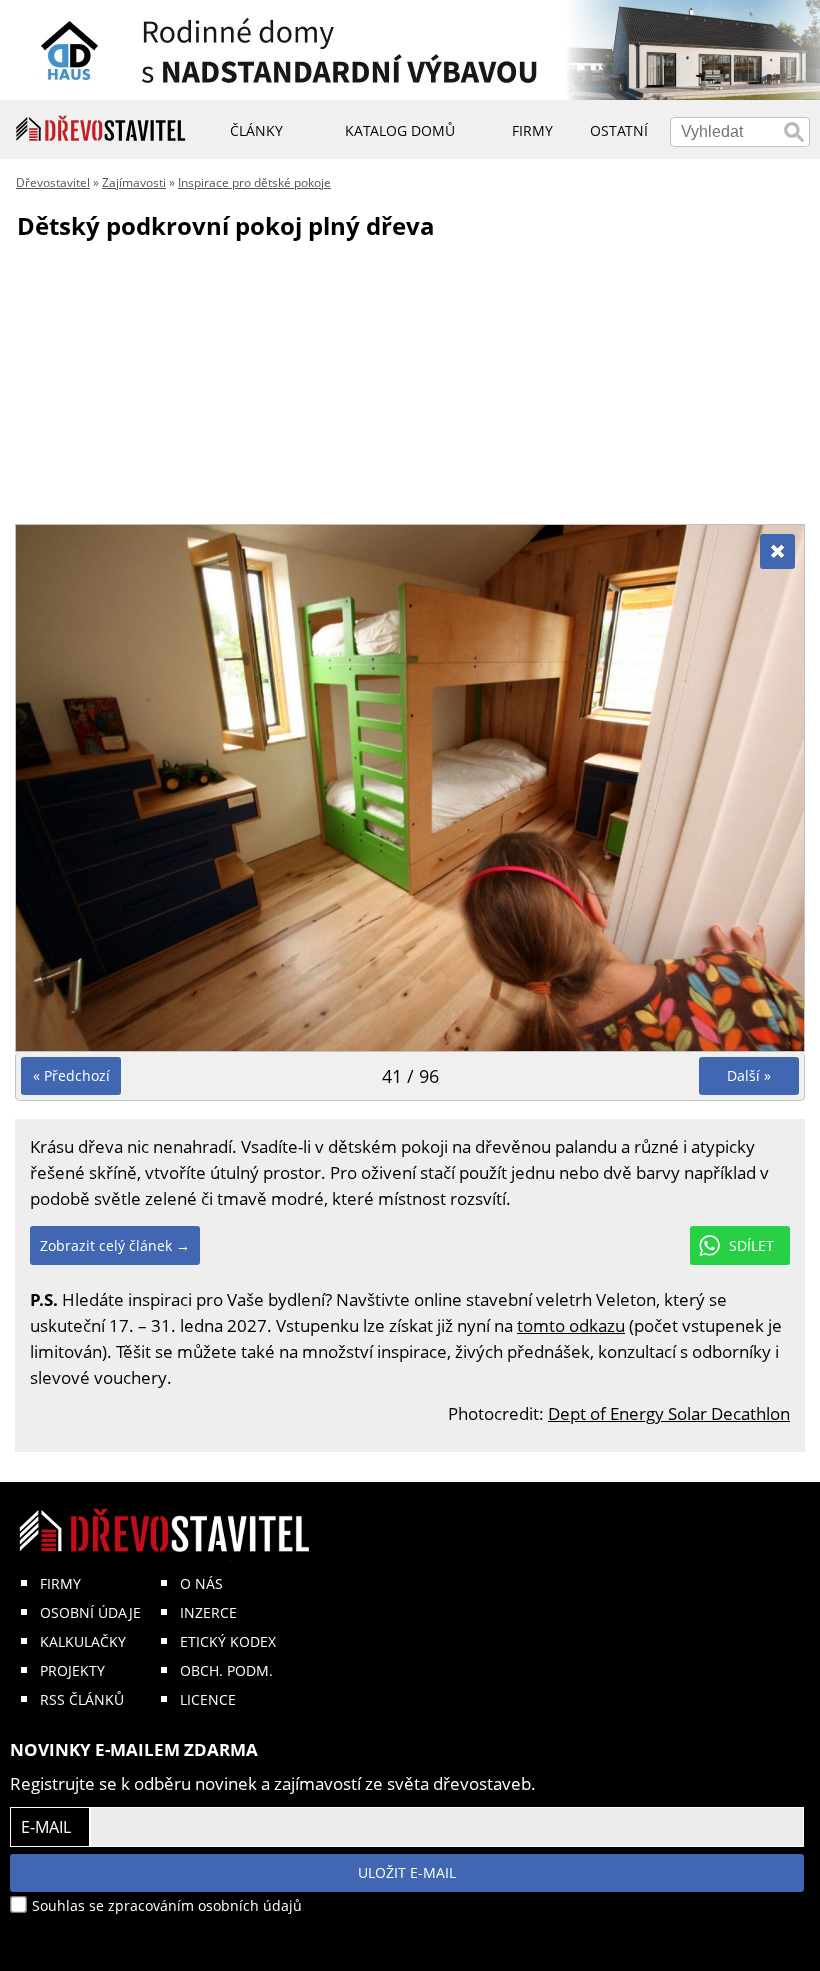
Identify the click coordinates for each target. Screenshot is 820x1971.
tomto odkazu (571, 1325)
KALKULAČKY (83, 1641)
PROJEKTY (72, 1670)
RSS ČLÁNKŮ (82, 1699)
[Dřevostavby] (101, 129)
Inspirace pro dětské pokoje (254, 182)
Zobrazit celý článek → (115, 1245)
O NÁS (201, 1583)
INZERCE (208, 1612)
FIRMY (60, 1583)
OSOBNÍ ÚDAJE (90, 1612)
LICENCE (208, 1699)
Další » (749, 1075)
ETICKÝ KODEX (228, 1641)
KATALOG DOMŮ (400, 130)
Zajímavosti (134, 182)
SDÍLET (751, 1245)
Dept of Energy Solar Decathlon (669, 1413)
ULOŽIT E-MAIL (407, 1872)
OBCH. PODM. (226, 1670)
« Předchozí (71, 1075)
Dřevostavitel (53, 182)
